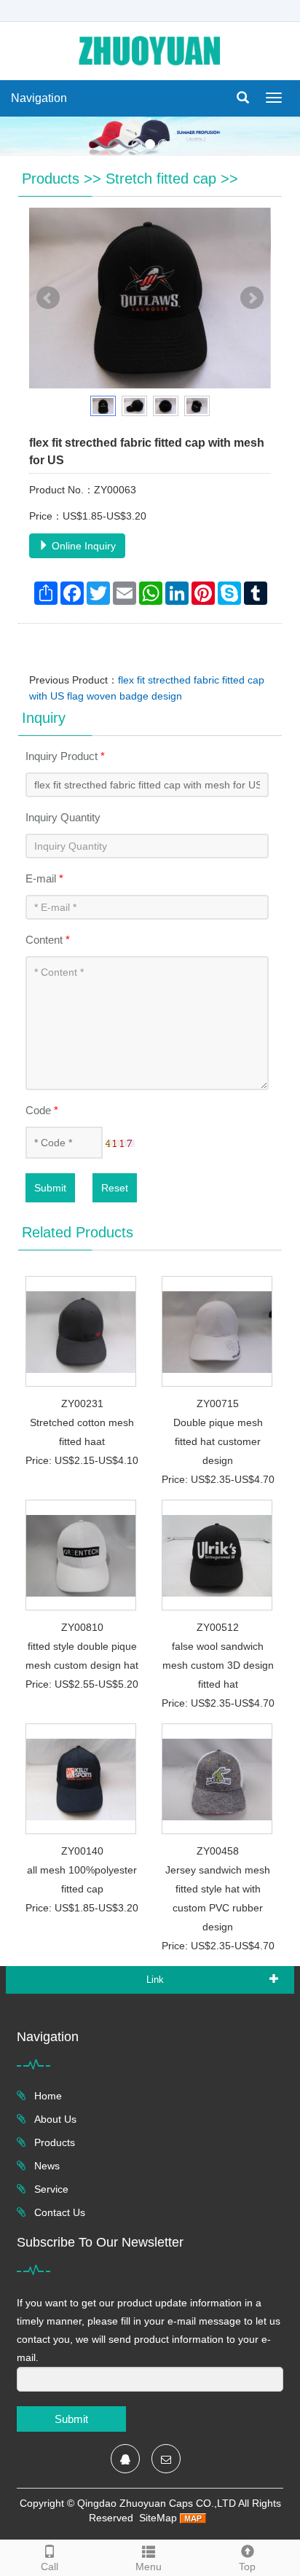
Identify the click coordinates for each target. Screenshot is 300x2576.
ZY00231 (82, 1404)
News (46, 2166)
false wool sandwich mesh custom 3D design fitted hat (218, 1665)
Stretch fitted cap (161, 179)
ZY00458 (218, 1851)
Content (48, 940)
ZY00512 (218, 1627)
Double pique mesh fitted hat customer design (218, 1441)
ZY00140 (82, 1851)
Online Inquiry (82, 546)
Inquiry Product (65, 756)
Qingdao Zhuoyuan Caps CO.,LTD (157, 2503)
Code (42, 1110)
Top (247, 2567)
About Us (54, 2119)
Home (47, 2096)
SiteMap (158, 2518)
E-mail (44, 878)
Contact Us (58, 2212)
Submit (50, 1188)
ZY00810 (82, 1627)
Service (50, 2189)
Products (51, 179)
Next (252, 298)
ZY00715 (218, 1404)
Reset (115, 1188)
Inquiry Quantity (63, 817)
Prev (48, 298)
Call (50, 2567)
